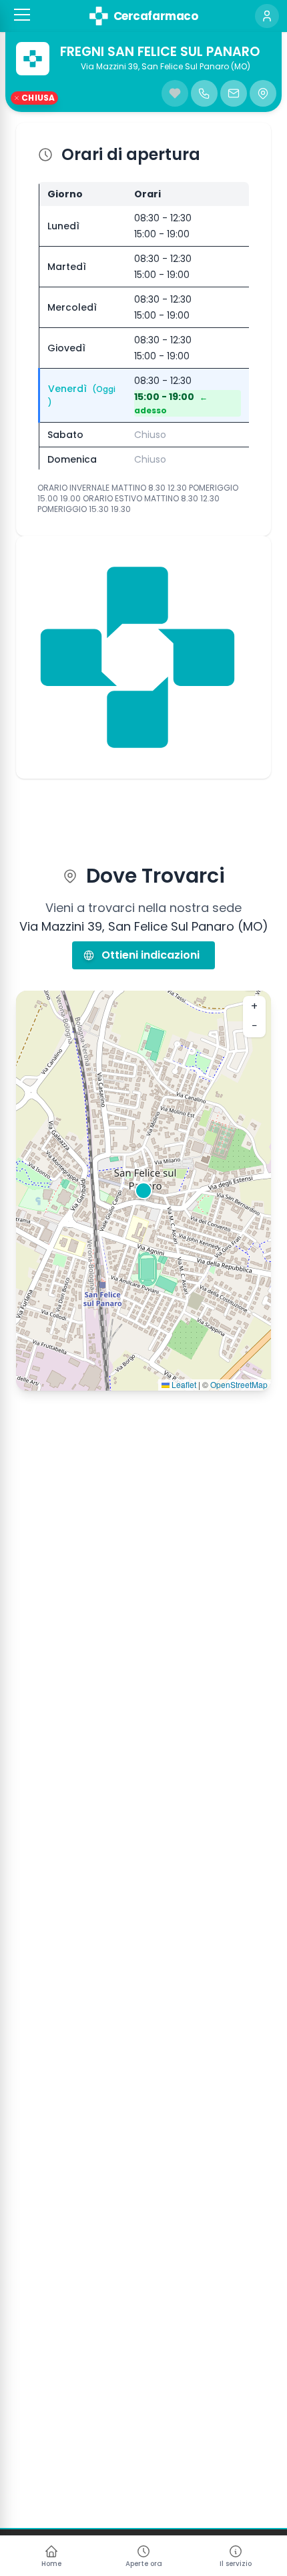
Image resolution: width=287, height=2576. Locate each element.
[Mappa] (263, 93)
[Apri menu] (22, 15)
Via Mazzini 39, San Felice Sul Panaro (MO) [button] (166, 67)
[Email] (234, 93)
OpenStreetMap (239, 1384)
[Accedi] (267, 16)
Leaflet (183, 1384)
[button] (22, 15)
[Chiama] (204, 93)
